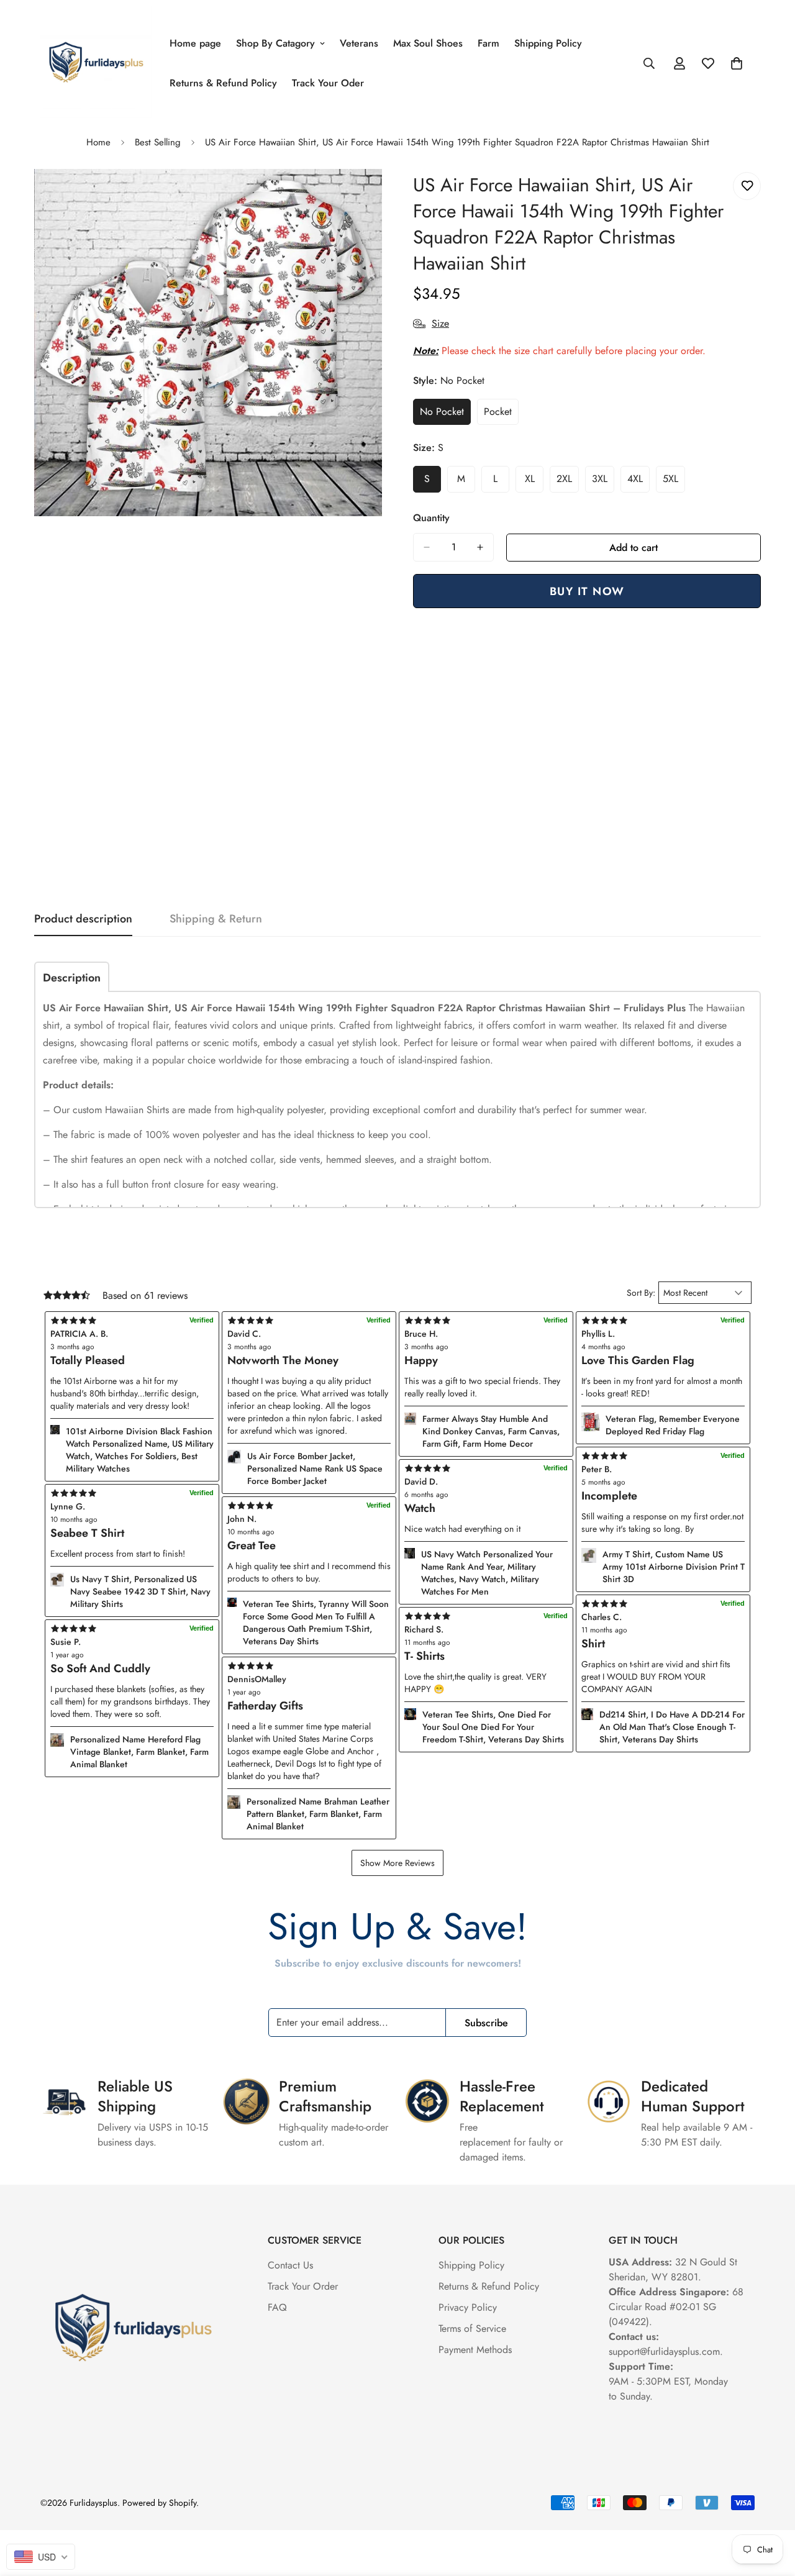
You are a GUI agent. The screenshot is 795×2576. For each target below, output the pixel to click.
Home (98, 142)
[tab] (72, 977)
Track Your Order (303, 2286)
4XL (638, 482)
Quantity (431, 518)
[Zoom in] (371, 195)
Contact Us (290, 2265)
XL (534, 482)
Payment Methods (475, 2350)
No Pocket (445, 415)
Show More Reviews (397, 1863)
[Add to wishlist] (747, 186)
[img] (309, 1666)
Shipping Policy (548, 43)
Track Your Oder (328, 83)
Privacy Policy (468, 2307)
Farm (488, 43)
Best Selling (158, 142)
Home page (195, 43)
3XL (603, 482)
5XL (674, 482)
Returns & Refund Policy (223, 83)
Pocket (501, 415)
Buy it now (587, 591)
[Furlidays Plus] (96, 63)
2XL (568, 482)
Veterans (359, 43)
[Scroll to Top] (771, 2508)
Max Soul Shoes (428, 43)
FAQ (277, 2307)
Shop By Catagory (275, 43)
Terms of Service (472, 2328)
